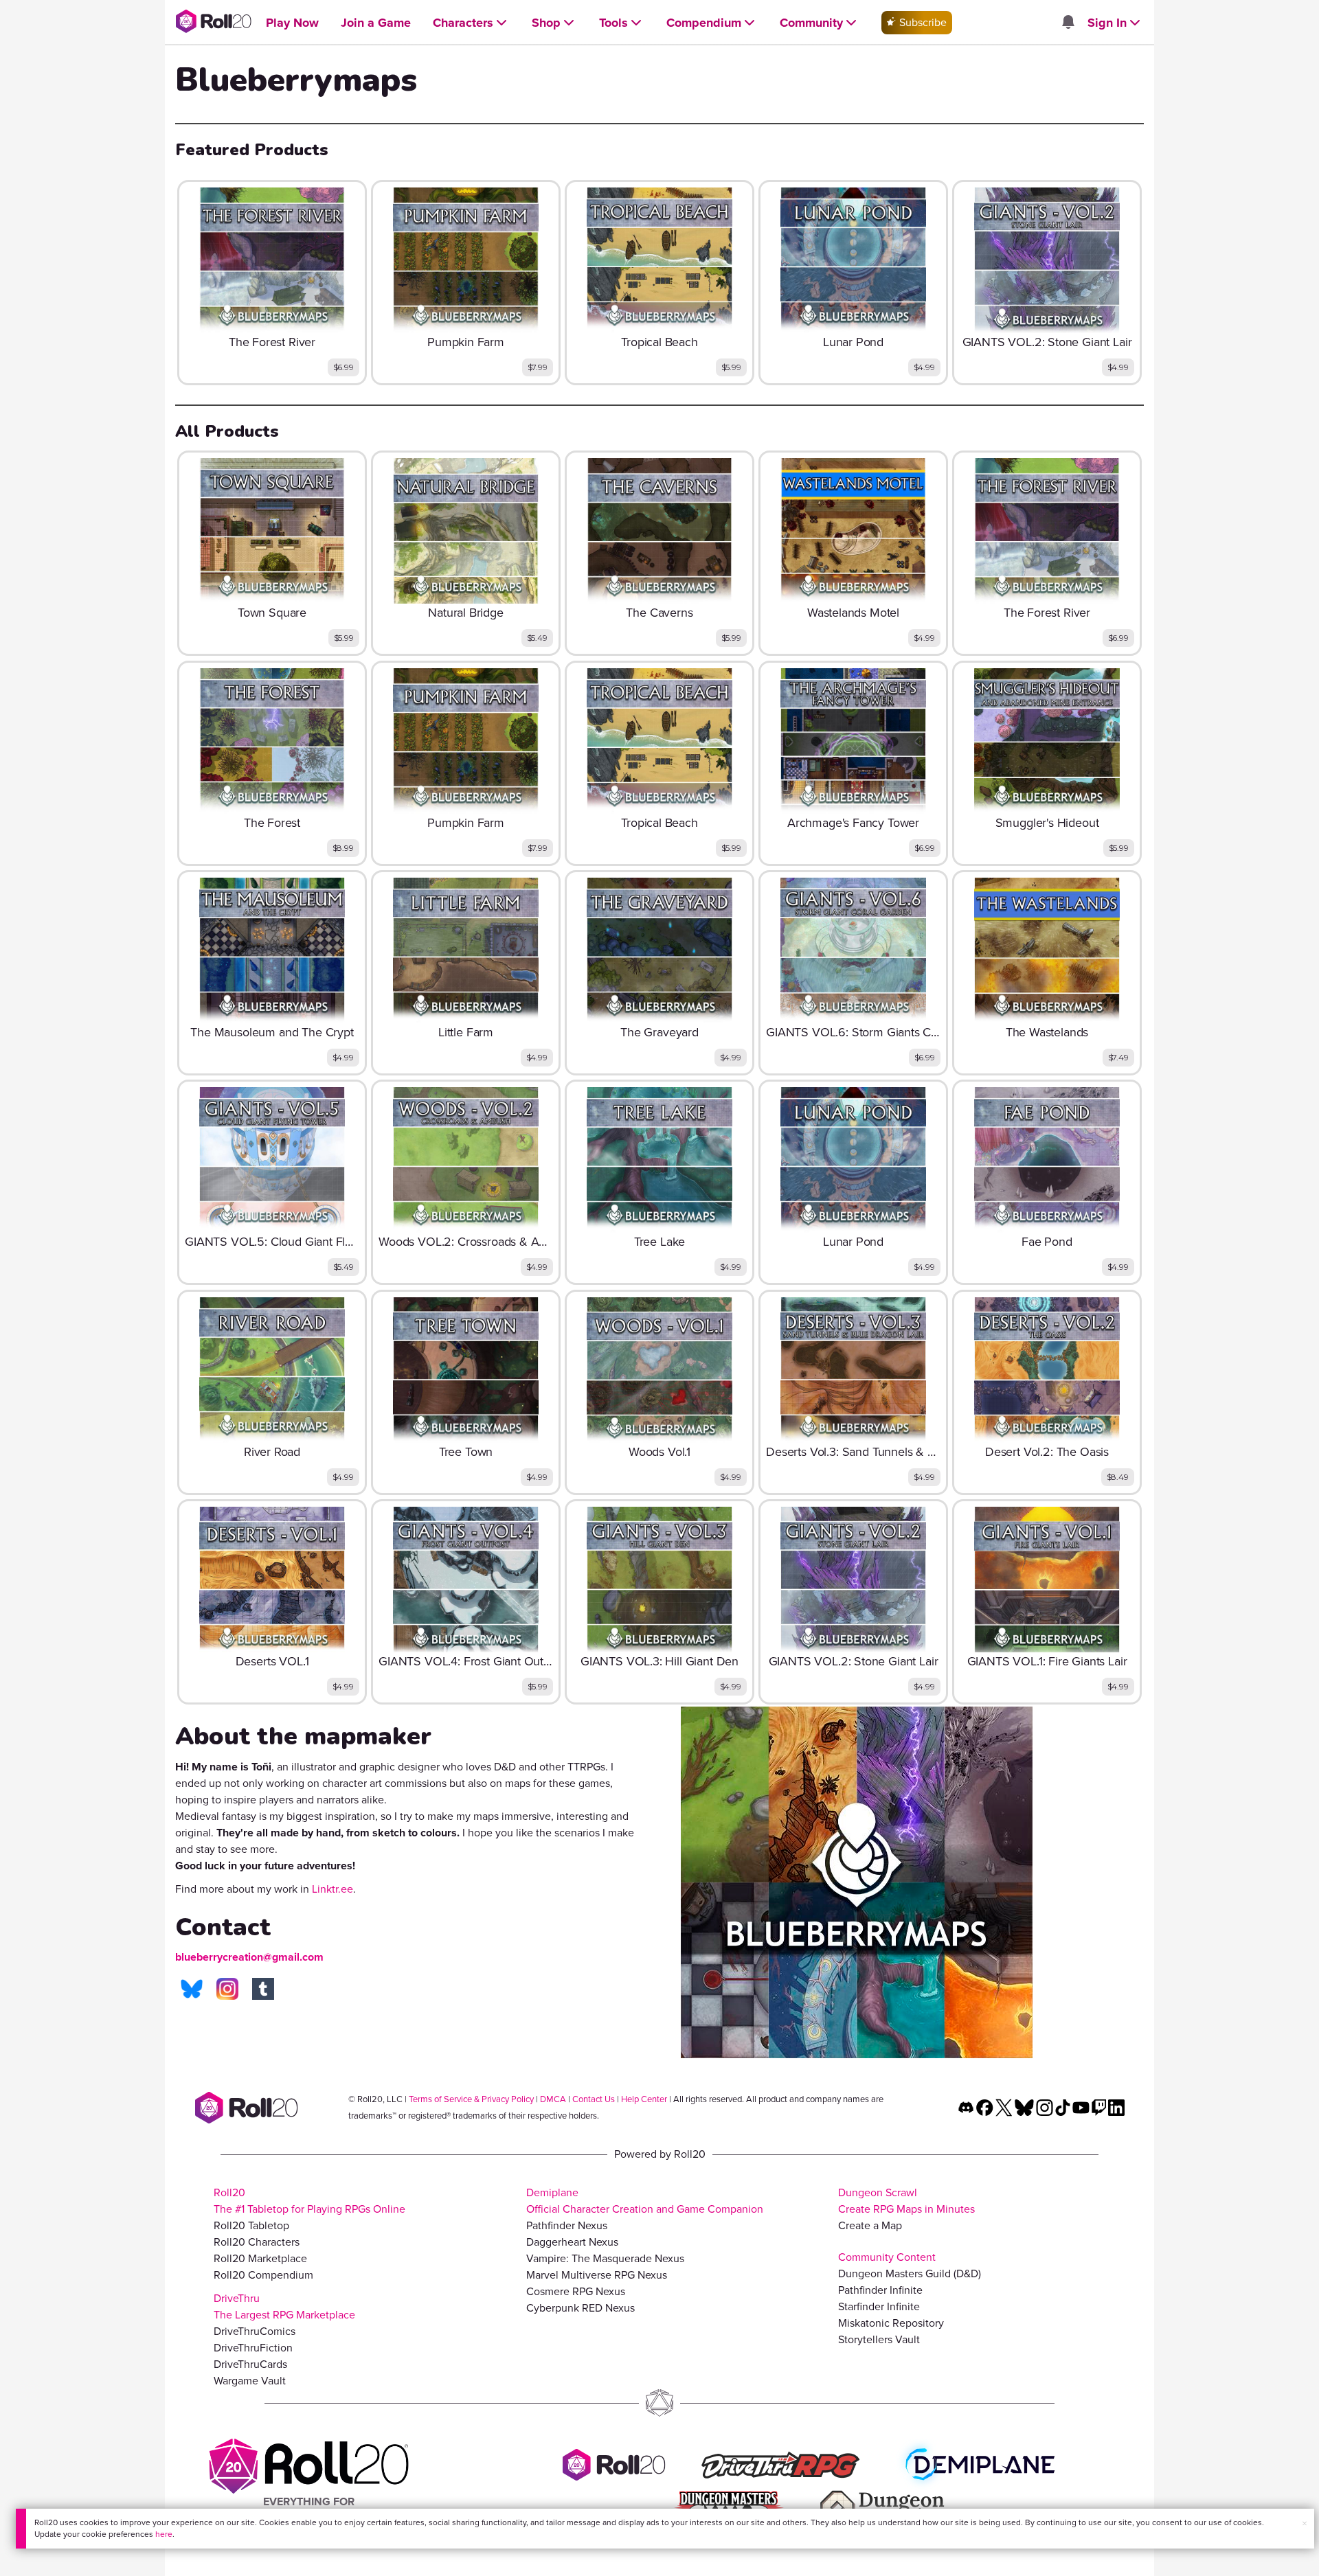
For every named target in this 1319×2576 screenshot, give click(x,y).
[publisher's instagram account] (227, 1989)
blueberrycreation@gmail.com (249, 1957)
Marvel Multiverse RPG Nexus (597, 2275)
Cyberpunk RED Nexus (580, 2308)
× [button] (1305, 2523)
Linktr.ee (332, 1889)
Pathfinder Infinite (880, 2290)
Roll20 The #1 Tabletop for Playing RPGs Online (309, 2201)
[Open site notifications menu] (1068, 23)
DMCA (553, 2099)
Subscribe (922, 22)
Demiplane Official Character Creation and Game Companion (645, 2201)
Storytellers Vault (879, 2339)
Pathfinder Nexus (567, 2225)
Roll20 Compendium (263, 2275)
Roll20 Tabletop (251, 2225)
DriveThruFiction (253, 2348)
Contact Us (594, 2099)
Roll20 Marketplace (260, 2258)
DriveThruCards (250, 2364)
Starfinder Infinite (879, 2306)
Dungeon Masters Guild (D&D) (910, 2273)
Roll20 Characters (257, 2242)
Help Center (644, 2099)
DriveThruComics (255, 2331)
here (164, 2534)
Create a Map (870, 2225)
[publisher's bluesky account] (192, 1989)
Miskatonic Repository (891, 2323)
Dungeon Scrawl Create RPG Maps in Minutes (906, 2201)
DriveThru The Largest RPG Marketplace (284, 2306)
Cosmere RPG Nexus (576, 2291)
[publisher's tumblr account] (263, 1989)
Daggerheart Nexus (572, 2242)
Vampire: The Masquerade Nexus (605, 2258)
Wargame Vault (250, 2381)
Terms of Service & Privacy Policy (471, 2099)
